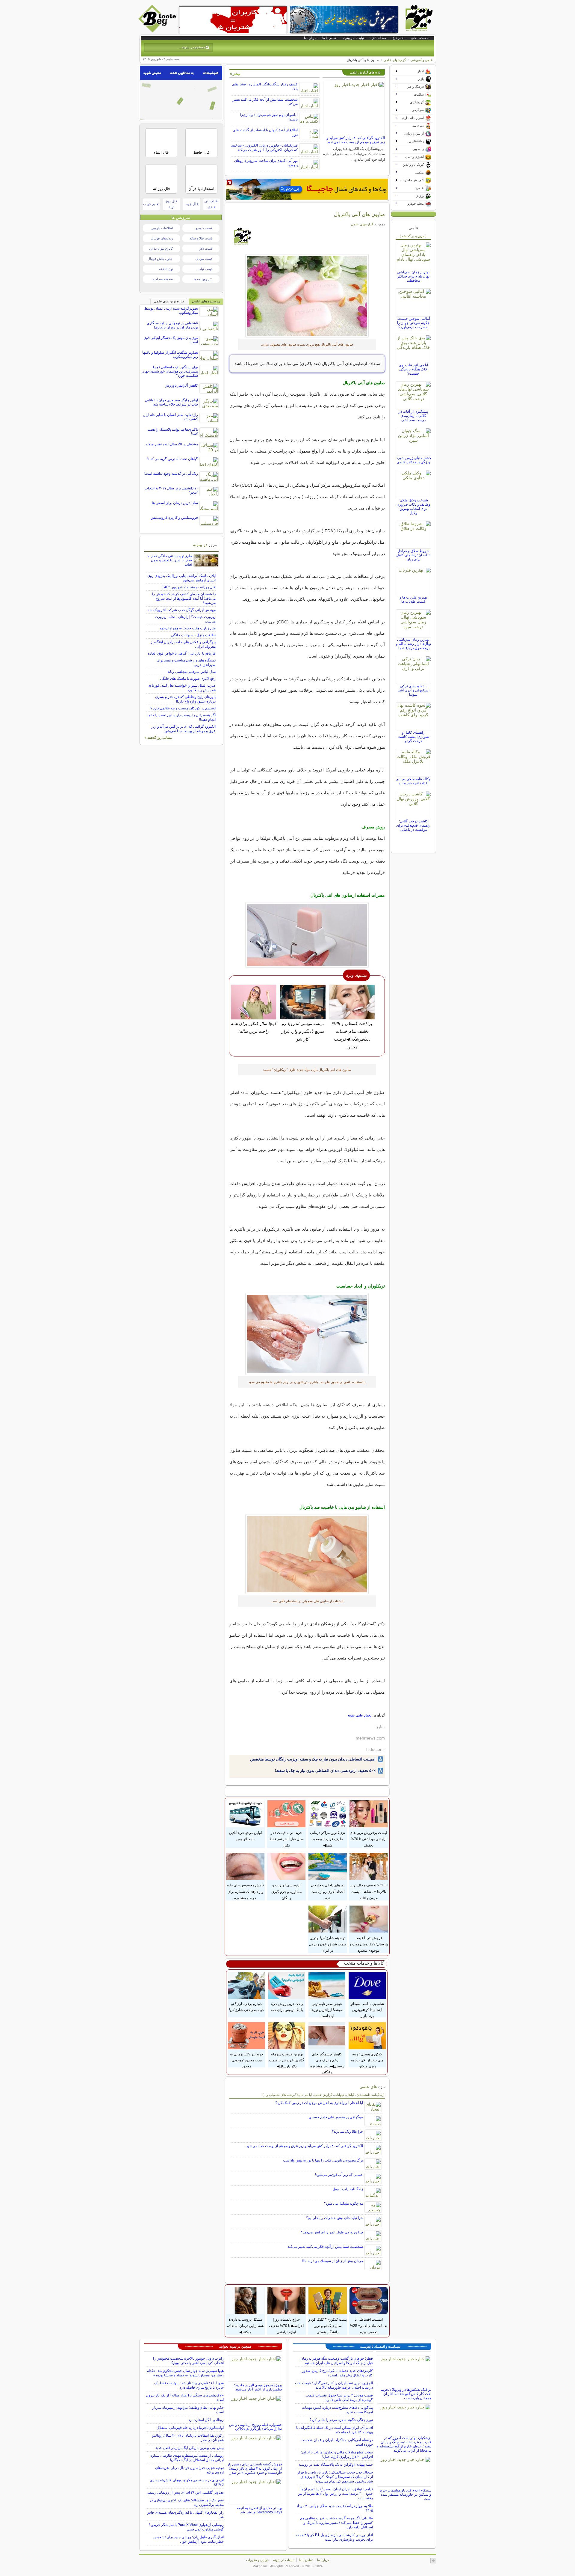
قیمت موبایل (204, 259)
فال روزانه (161, 189)
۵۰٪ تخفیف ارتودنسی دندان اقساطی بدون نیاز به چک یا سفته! (325, 1771)
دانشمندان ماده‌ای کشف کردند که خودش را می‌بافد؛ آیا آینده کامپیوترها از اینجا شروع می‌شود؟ (184, 599)
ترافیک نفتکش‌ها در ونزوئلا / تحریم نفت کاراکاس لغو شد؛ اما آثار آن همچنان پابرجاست (406, 2394)
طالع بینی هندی (211, 204)
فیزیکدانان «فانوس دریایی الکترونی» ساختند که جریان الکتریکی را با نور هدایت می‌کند (264, 148)
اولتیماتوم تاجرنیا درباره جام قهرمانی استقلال (190, 2428)
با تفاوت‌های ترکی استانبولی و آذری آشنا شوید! (413, 690)
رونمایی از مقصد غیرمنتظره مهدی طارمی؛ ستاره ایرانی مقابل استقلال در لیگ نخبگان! (187, 2458)
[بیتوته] (158, 31)
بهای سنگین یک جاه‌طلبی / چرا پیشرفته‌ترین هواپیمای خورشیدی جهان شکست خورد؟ (170, 371)
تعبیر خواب (151, 204)
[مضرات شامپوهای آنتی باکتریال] (307, 1554)
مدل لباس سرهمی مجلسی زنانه (192, 672)
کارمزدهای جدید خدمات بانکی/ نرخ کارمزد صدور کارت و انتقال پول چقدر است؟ (337, 2373)
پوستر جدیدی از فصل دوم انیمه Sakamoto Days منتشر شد (259, 2510)
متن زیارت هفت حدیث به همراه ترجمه (188, 628)
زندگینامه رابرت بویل (348, 2189)
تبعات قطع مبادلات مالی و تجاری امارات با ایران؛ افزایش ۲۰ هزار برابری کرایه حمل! (337, 2454)
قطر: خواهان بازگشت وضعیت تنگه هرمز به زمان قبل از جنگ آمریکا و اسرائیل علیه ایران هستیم (337, 2361)
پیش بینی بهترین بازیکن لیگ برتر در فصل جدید (190, 2448)
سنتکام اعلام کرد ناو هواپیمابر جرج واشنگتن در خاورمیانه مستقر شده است (406, 2494)
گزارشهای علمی (395, 60)
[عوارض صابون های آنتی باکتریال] (307, 1334)
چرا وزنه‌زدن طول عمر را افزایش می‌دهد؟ (332, 2232)
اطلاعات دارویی (162, 228)
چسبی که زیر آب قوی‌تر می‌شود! (339, 2175)
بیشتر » (235, 74)
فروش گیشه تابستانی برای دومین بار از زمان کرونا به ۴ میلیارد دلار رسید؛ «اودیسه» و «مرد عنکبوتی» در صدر (255, 2468)
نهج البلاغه (166, 269)
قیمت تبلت (205, 269)
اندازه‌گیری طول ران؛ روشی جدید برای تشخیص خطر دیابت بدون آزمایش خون (189, 2539)
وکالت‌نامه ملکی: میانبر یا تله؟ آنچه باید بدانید (413, 781)
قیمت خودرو (204, 228)
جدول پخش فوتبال (160, 259)
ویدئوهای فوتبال (162, 238)
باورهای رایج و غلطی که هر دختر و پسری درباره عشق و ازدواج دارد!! (185, 699)
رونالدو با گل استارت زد (206, 2420)
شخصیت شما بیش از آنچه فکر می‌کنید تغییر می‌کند (325, 2247)
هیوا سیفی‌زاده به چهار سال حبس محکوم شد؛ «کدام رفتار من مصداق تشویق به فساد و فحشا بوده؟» (185, 2373)
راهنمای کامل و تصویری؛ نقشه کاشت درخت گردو (413, 737)
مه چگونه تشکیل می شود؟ (344, 2203)
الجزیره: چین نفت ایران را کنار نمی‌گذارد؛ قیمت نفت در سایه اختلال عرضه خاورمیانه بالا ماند (334, 2385)
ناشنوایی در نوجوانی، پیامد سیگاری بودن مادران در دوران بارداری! (172, 325)
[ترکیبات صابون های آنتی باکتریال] (307, 935)
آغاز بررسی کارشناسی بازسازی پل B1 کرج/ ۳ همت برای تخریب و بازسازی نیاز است (334, 2537)
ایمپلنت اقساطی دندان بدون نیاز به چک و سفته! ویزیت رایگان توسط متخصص (313, 1759)
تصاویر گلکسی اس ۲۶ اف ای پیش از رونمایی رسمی (185, 2492)
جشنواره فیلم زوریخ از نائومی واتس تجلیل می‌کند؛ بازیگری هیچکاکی (256, 2427)
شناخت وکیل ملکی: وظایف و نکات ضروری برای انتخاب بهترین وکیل (413, 507)
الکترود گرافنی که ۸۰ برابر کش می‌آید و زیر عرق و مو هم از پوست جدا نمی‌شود (356, 140)
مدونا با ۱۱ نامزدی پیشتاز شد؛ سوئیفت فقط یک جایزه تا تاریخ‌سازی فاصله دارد (189, 2385)
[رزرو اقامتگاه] (307, 189)
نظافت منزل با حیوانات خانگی (193, 635)
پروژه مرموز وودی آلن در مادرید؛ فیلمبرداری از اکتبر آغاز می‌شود (258, 2387)
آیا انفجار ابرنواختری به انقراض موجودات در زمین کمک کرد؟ (319, 2103)
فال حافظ (201, 152)
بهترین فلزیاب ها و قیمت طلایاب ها (413, 599)
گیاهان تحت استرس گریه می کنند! (172, 459)
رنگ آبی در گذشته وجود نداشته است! (171, 474)
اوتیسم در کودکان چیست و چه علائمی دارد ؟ (183, 708)
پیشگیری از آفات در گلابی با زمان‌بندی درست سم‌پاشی (413, 416)
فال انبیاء (161, 152)
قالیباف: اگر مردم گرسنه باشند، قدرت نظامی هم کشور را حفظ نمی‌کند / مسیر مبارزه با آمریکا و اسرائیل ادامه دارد (336, 2523)
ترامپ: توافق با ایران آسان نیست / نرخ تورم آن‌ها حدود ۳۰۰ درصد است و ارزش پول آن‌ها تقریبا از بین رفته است (335, 2494)
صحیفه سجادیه (163, 279)
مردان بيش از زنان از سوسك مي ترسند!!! (332, 2261)
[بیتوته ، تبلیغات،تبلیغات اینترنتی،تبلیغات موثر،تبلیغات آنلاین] (233, 20)
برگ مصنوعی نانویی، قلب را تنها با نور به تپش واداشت (323, 2160)
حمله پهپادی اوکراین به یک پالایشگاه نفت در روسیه (336, 2465)
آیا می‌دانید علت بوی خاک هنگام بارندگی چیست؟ (413, 369)
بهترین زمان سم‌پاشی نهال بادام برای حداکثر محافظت (413, 276)
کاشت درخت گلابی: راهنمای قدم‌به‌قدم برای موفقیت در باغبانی (413, 825)
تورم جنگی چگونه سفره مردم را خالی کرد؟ (341, 2420)
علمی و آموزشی (422, 60)
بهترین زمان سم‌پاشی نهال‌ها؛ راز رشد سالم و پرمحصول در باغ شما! (413, 644)
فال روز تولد (171, 204)
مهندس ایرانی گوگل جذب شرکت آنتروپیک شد (182, 610)
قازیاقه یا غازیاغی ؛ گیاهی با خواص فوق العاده (182, 653)
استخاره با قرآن (201, 189)
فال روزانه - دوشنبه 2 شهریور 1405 (189, 587)
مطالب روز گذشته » (158, 738)
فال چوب (191, 204)
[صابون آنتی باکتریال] (307, 296)
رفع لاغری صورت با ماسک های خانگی (188, 679)
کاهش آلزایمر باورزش (181, 385)
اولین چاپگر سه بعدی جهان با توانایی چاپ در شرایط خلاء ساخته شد (171, 402)
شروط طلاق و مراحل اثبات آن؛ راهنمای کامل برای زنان (413, 555)
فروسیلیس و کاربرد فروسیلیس (174, 518)
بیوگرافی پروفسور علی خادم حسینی (336, 2117)
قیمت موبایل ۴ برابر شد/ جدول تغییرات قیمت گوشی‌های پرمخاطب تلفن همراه (339, 2398)
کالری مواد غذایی (161, 248)
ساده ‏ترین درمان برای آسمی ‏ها (175, 503)
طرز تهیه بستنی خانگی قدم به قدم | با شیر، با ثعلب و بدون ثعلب (170, 560)
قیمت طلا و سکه (201, 238)
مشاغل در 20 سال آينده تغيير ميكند (172, 444)
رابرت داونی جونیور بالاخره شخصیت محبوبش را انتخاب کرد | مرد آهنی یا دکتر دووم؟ (188, 2361)
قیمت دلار (206, 248)
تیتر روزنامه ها (203, 279)
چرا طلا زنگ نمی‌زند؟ (347, 2132)
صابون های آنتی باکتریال (359, 214)
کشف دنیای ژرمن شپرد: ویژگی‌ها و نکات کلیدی (413, 460)
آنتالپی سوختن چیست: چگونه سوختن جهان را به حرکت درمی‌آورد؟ (413, 323)
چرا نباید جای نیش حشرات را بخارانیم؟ (335, 2218)
